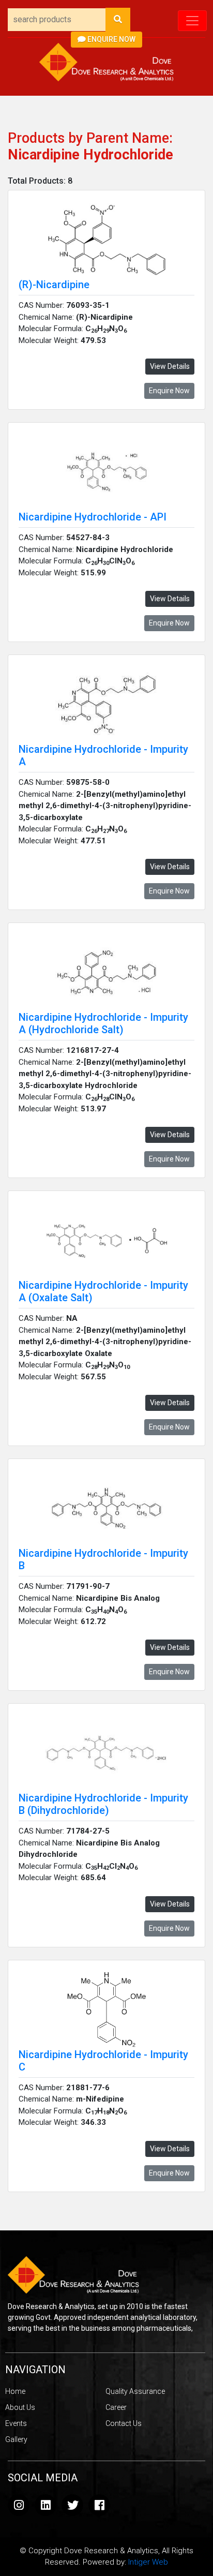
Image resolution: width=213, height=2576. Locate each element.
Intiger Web (148, 2562)
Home (15, 2391)
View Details (170, 366)
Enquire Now (111, 39)
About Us (20, 2407)
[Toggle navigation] (192, 21)
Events (16, 2423)
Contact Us (124, 2423)
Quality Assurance (135, 2391)
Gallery (16, 2439)
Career (116, 2407)
